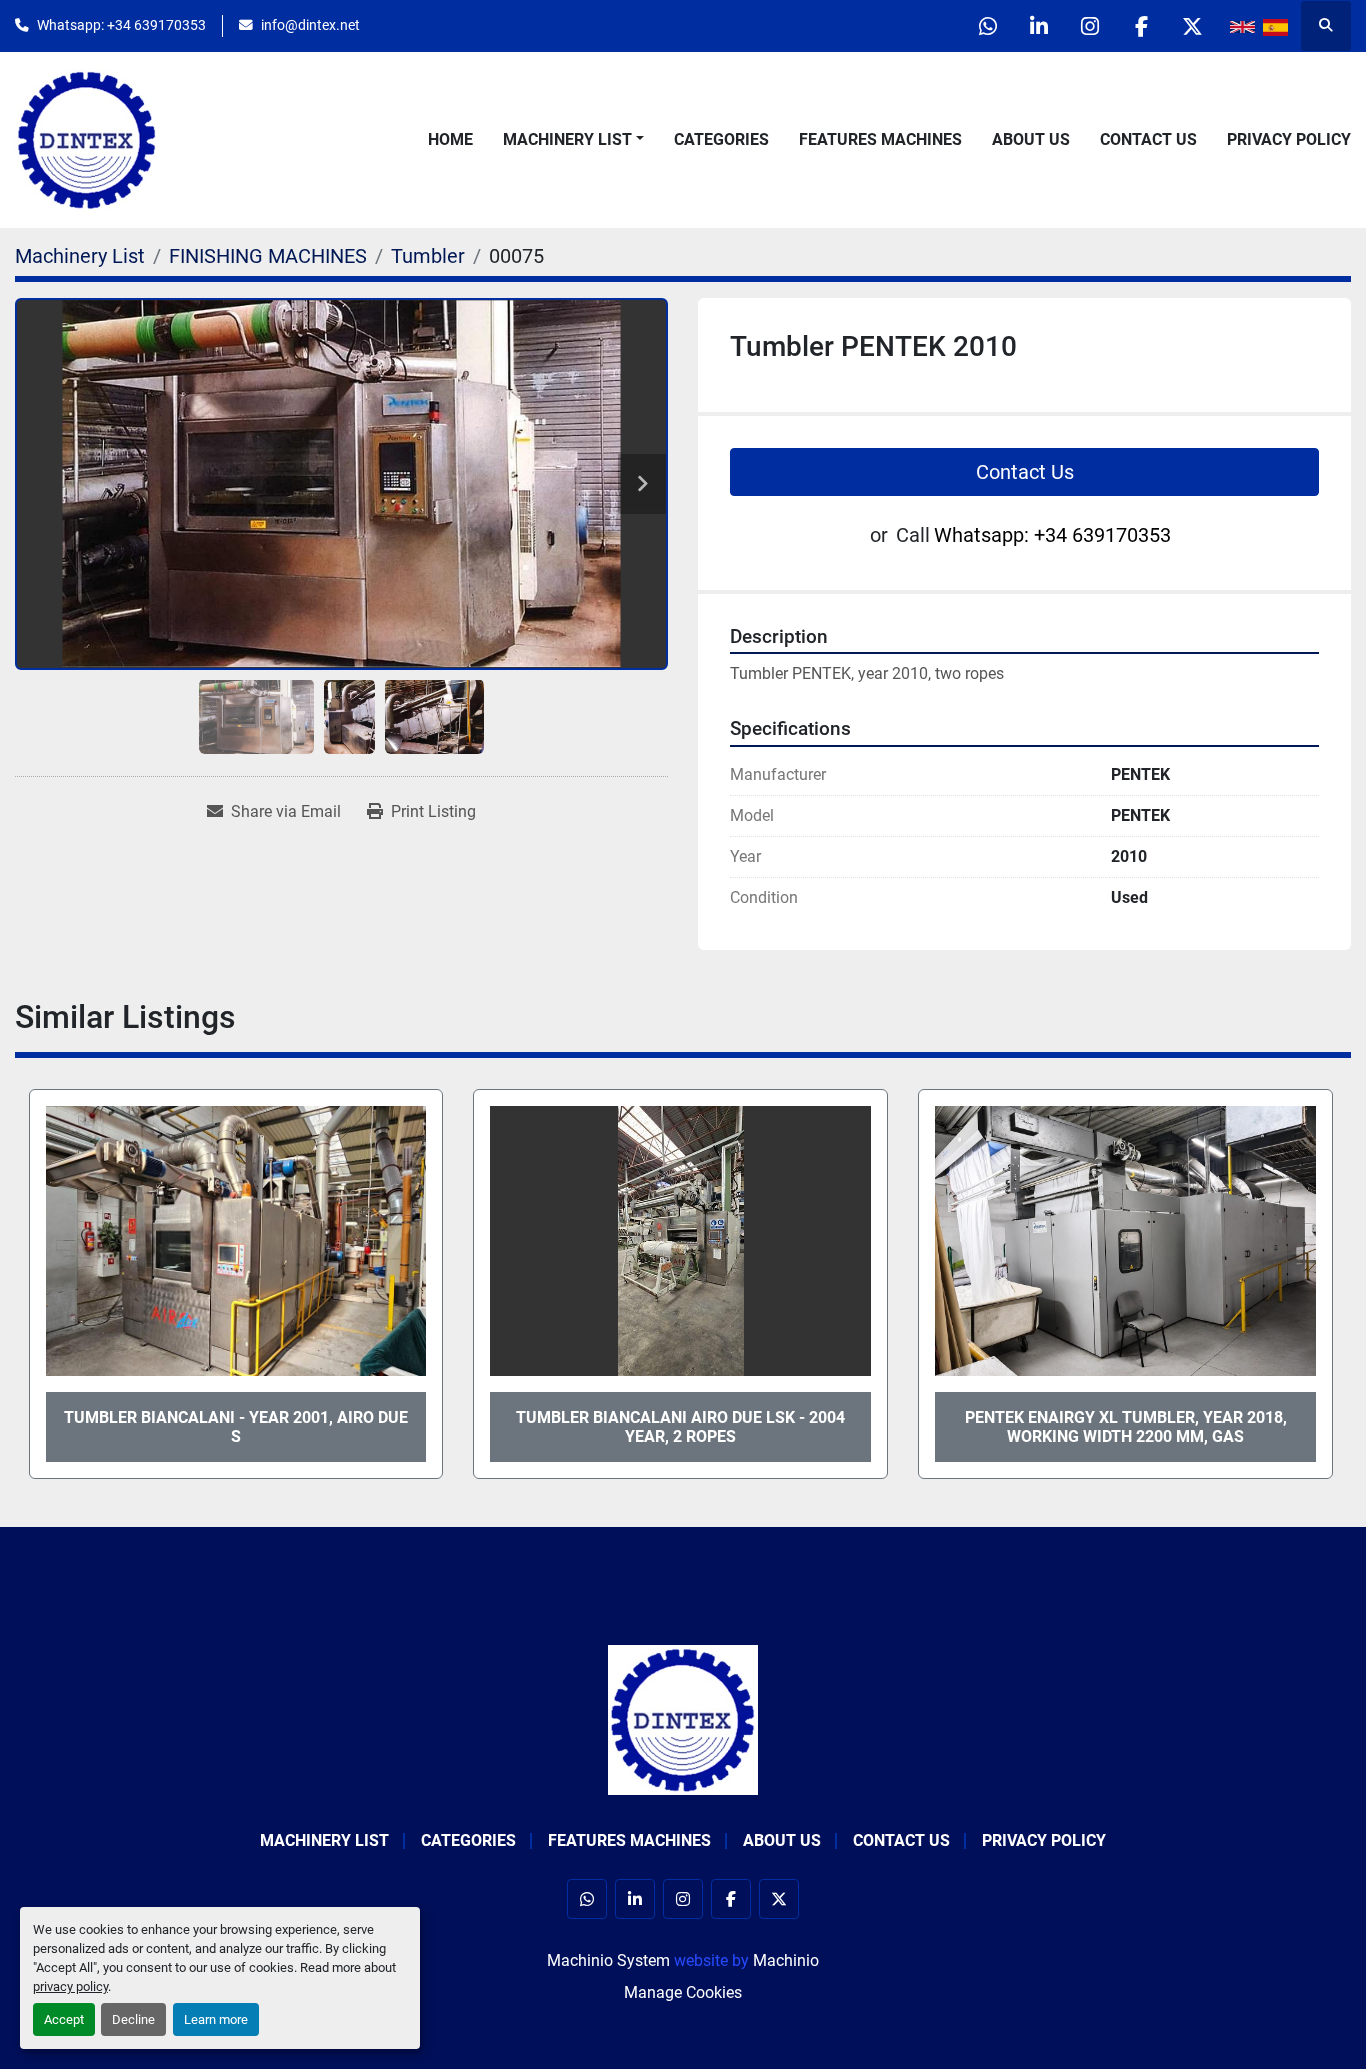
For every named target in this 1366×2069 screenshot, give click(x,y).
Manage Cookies (683, 1992)
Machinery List (567, 139)
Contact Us (1148, 139)
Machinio (786, 1960)
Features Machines (880, 139)
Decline (133, 2019)
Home (450, 139)
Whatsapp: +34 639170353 (121, 25)
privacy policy (70, 1986)
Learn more (216, 2019)
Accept (64, 2019)
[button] (573, 140)
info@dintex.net (310, 25)
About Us (1031, 139)
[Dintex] (683, 1719)
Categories (721, 139)
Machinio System (608, 1960)
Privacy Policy (1289, 139)
